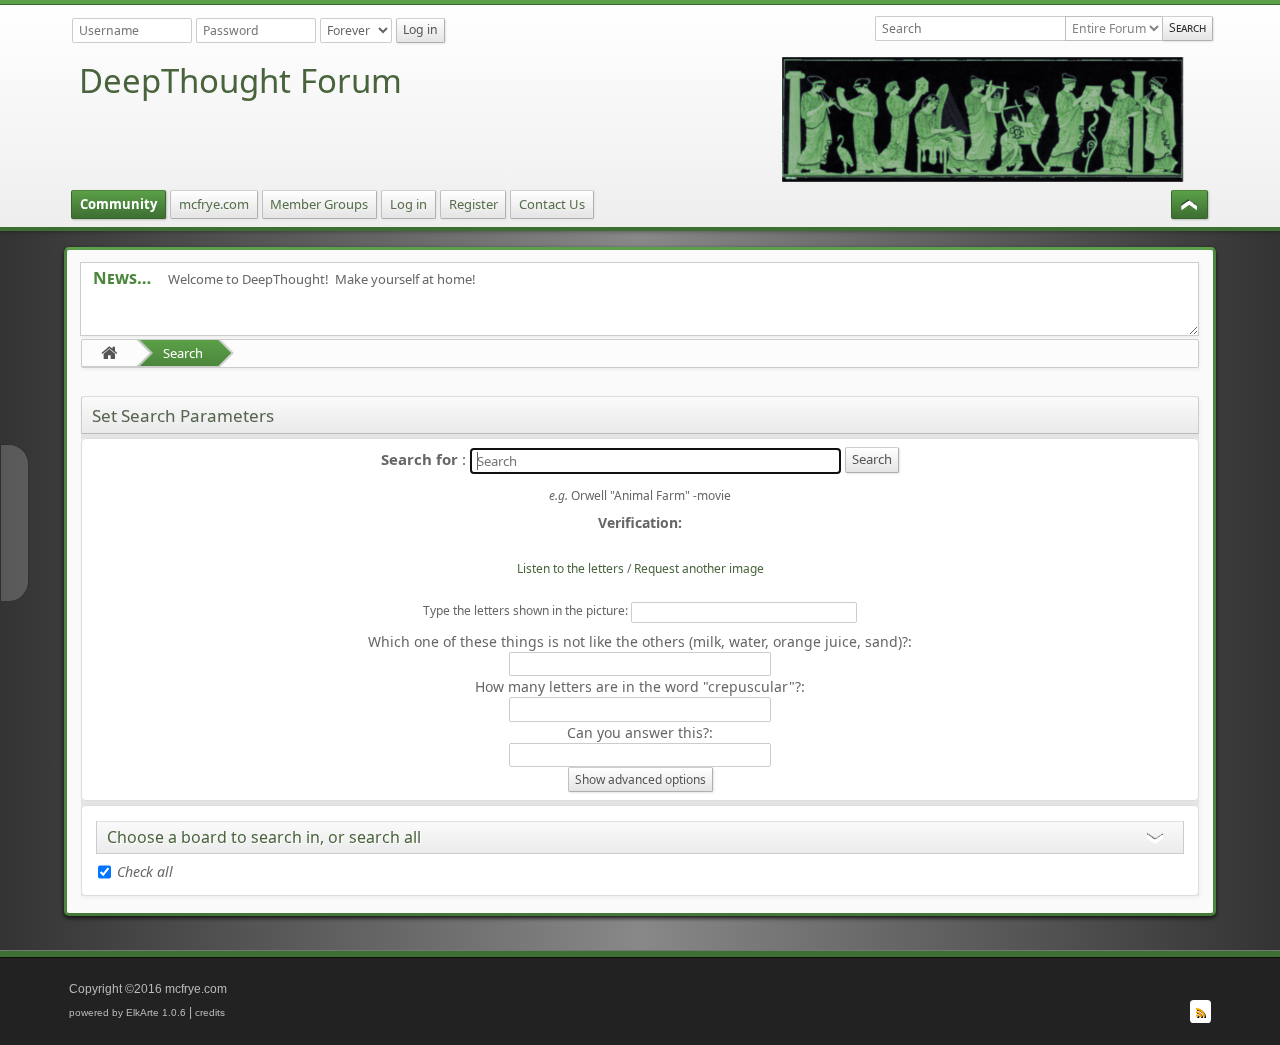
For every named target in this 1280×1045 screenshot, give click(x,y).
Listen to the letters (570, 568)
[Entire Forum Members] (1113, 28)
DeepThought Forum (240, 80)
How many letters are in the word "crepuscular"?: (640, 686)
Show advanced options (640, 779)
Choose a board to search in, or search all (264, 837)
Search (183, 353)
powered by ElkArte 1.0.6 (127, 1012)
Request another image (699, 568)
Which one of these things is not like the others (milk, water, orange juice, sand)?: (640, 641)
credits (210, 1012)
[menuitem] (118, 204)
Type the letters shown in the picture (524, 610)
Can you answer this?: (640, 732)
